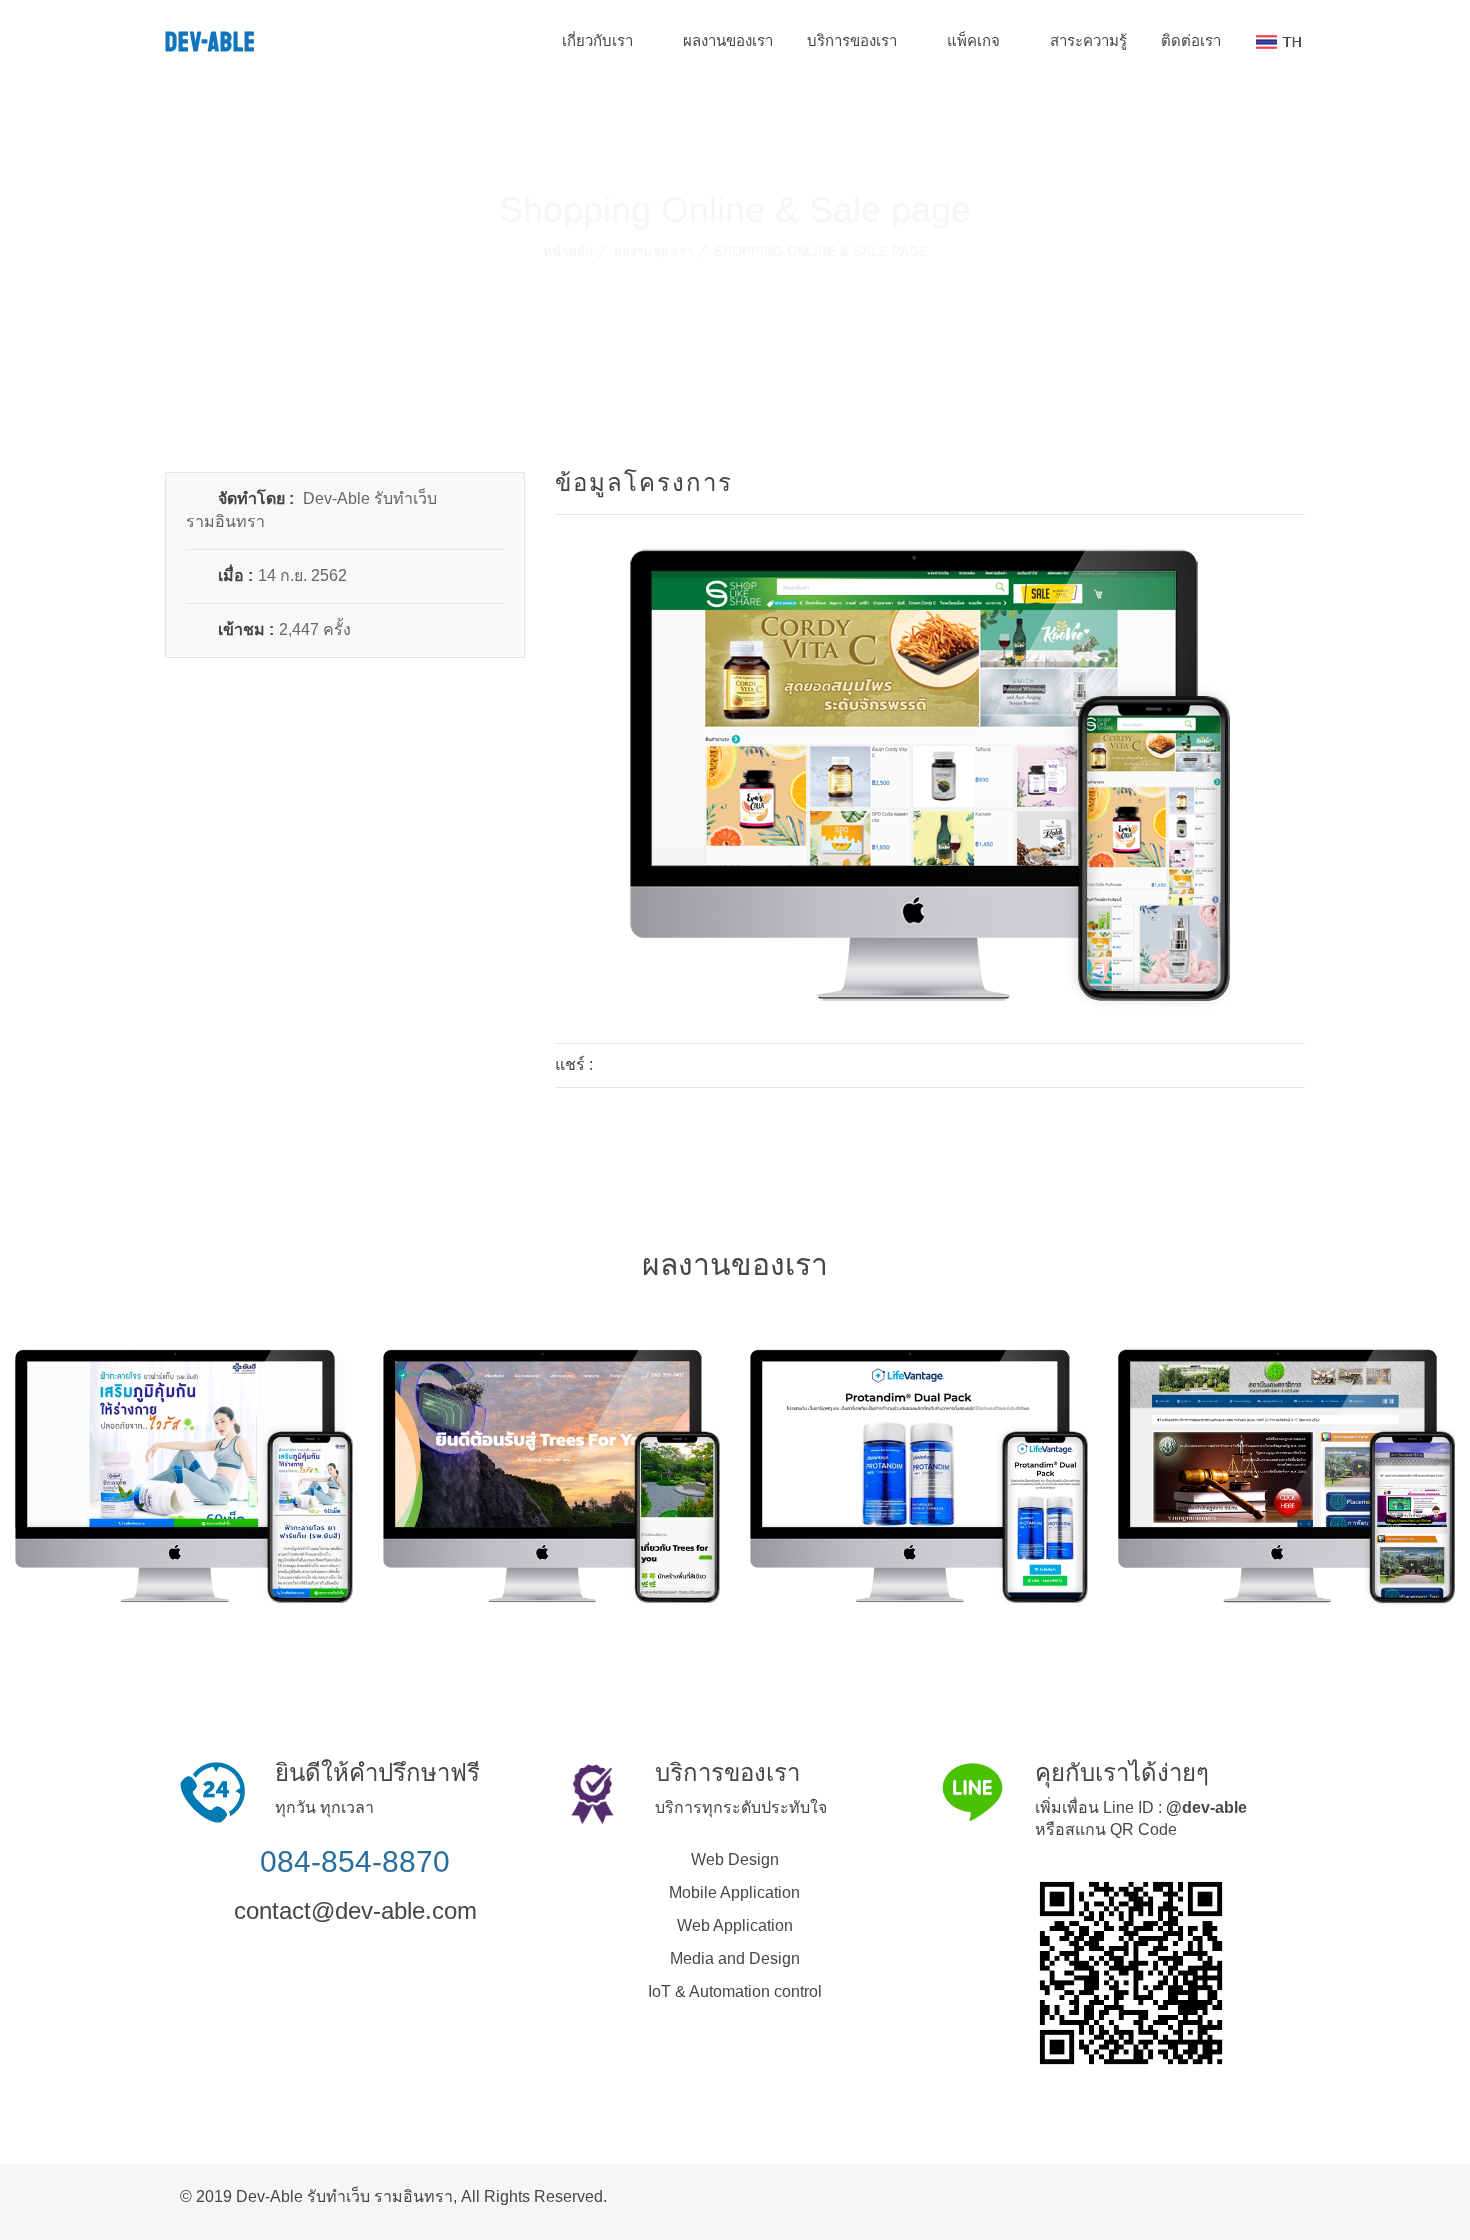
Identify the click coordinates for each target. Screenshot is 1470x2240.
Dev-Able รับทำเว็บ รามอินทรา (344, 2196)
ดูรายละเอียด (191, 1520)
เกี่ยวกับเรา (599, 40)
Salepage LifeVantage (926, 1423)
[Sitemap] (1268, 2194)
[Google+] (677, 1065)
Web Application (735, 1925)
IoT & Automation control (735, 1991)
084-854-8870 (355, 1861)
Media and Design (735, 1958)
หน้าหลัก (568, 251)
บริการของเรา (854, 40)
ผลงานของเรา (728, 40)
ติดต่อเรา (1191, 40)
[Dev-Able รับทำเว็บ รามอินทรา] (1284, 2194)
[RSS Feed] (1252, 2194)
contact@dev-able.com (355, 1910)
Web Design (735, 1859)
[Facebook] (617, 1065)
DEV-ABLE (210, 42)
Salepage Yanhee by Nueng (191, 1423)
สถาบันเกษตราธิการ (1294, 1449)
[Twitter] (647, 1065)
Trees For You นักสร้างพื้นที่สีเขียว (559, 1423)
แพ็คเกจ (975, 40)
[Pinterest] (707, 1065)
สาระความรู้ (1088, 40)
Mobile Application (734, 1892)
